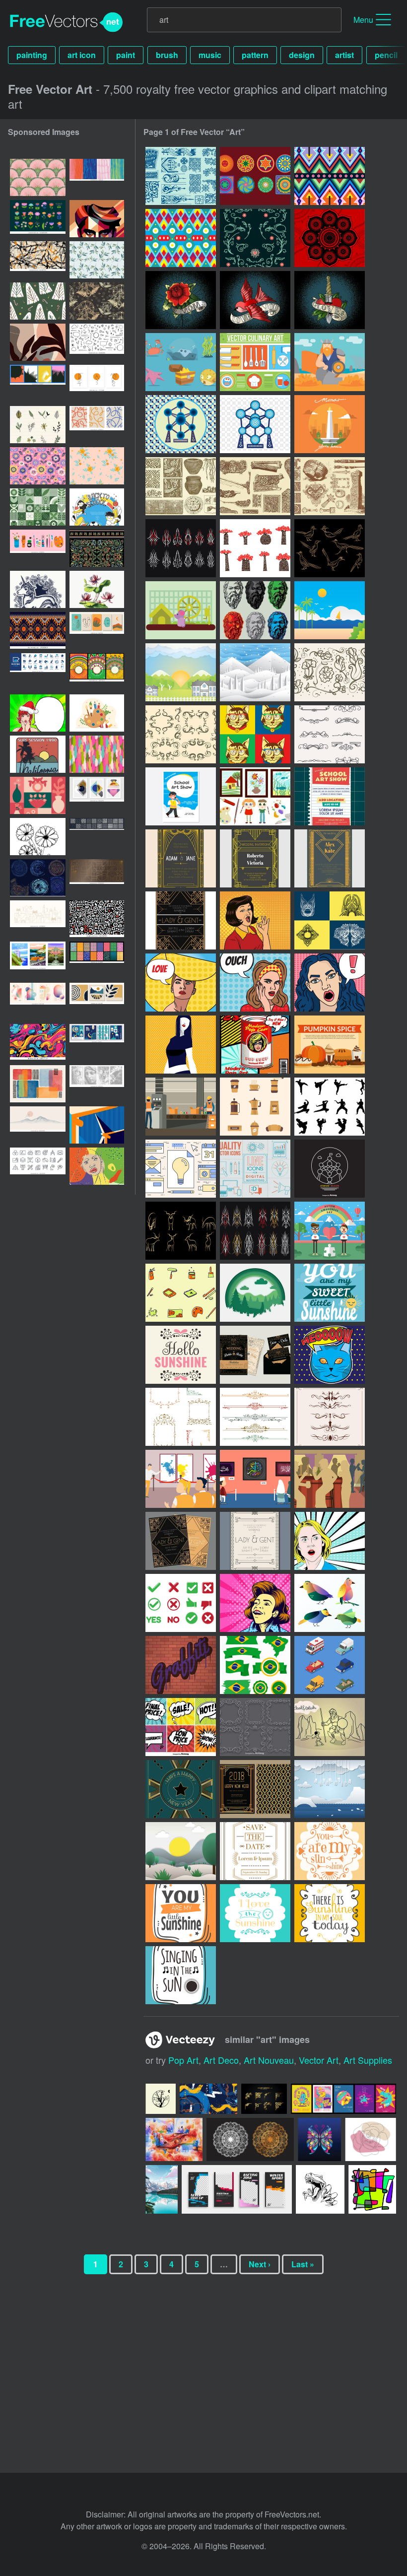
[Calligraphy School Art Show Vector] (255, 1479)
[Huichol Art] (330, 176)
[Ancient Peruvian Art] (181, 486)
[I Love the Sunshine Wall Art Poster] (255, 1913)
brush (167, 55)
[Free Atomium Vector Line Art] (330, 1169)
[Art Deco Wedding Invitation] (181, 920)
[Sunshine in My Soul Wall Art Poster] (330, 1913)
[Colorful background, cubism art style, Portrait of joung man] (97, 219)
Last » (303, 2264)
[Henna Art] (330, 238)
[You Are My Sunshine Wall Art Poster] (330, 1851)
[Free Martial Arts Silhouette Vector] (330, 1107)
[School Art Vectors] (255, 796)
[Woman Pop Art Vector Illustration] (330, 1541)
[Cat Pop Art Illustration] (255, 734)
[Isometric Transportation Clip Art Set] (330, 1665)
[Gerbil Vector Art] (181, 610)
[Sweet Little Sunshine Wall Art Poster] (181, 1913)
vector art (319, 2060)
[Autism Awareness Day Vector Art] (330, 1231)
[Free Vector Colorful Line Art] (181, 1169)
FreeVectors (67, 22)
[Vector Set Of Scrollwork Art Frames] (255, 1727)
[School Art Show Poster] (181, 796)
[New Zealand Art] (255, 486)
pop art (183, 2060)
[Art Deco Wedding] (181, 858)
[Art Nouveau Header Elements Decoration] (330, 1417)
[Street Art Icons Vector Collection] (181, 1293)
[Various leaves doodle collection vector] (38, 425)
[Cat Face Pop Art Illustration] (330, 1355)
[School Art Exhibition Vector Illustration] (181, 1479)
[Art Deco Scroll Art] (181, 176)
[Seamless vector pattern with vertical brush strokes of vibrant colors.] (97, 754)
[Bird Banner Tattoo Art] (255, 300)
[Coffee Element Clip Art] (255, 1107)
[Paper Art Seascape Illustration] (330, 610)
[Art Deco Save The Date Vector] (255, 1851)
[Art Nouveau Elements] (330, 672)
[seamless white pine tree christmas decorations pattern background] (38, 301)
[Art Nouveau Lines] (330, 734)
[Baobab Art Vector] (255, 548)
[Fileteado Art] (255, 238)
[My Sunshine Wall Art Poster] (330, 1293)
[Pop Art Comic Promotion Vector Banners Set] (181, 1727)
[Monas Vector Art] (330, 424)
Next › (260, 2264)
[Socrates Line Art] (255, 610)
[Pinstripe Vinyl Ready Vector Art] (255, 1231)
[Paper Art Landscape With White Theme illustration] (181, 1851)
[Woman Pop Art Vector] (181, 983)
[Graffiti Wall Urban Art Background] (181, 1665)
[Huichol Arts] (255, 176)
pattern (255, 55)
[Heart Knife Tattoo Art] (330, 300)
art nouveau (269, 2060)
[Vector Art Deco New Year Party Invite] (255, 1789)
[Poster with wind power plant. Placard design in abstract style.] (97, 1125)
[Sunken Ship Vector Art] (181, 362)
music (210, 55)
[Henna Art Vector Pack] (330, 920)
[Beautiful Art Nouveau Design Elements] (181, 1417)
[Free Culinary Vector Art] (255, 362)
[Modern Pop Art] (181, 1045)
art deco (221, 2060)
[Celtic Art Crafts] (330, 486)
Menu (363, 20)
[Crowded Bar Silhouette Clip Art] (330, 1479)
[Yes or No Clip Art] (181, 1603)
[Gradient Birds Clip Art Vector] (330, 1603)
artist (344, 55)
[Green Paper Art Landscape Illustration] (255, 1293)
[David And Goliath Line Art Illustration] (330, 1727)
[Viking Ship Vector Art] (330, 362)
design (302, 55)
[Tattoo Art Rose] (181, 300)
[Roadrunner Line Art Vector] (330, 548)
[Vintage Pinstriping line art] (181, 548)
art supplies (368, 2060)
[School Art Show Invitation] (330, 796)
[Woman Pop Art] (255, 920)
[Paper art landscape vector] (181, 672)
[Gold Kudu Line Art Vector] (181, 1231)
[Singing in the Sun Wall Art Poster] (181, 1975)
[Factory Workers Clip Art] (181, 1107)
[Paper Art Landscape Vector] (255, 672)
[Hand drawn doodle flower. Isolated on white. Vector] (38, 837)
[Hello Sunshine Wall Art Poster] (181, 1355)
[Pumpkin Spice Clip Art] (330, 1045)
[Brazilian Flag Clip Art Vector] (255, 1665)
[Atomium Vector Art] (181, 424)
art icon (82, 55)
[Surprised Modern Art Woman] (330, 983)
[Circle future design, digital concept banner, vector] (38, 878)
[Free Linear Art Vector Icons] (255, 1169)
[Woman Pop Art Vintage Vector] (255, 1603)
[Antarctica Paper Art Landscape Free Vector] (330, 1789)
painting (32, 55)
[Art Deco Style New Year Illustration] (181, 1789)
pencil (386, 55)
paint (126, 55)
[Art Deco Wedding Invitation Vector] (255, 1355)
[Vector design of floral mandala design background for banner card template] (97, 672)
